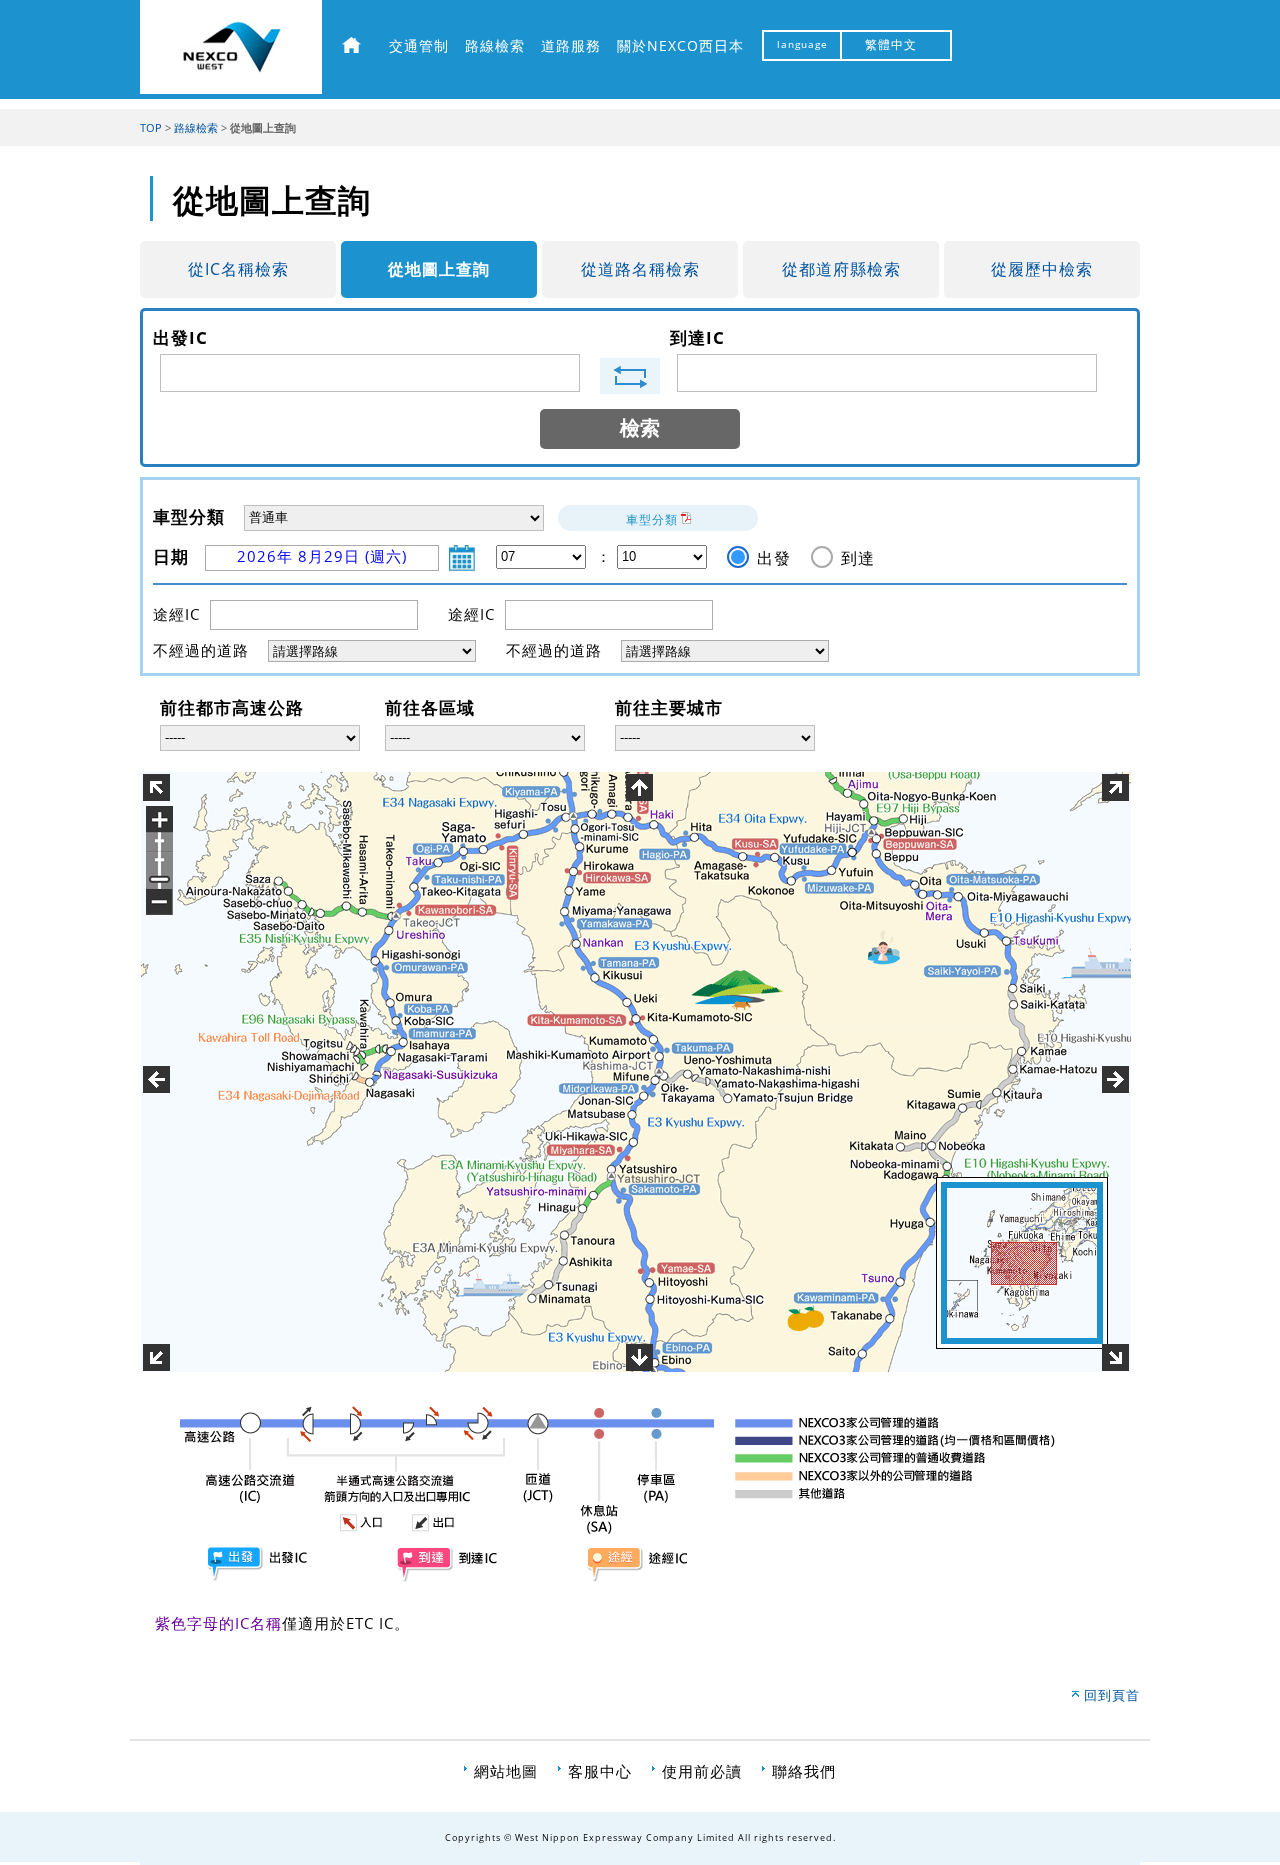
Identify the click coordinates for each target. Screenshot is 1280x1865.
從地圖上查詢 (439, 269)
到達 (858, 558)
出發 (774, 558)
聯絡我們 (804, 1771)
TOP (151, 128)
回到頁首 (1112, 1695)
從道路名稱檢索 (640, 269)
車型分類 (652, 519)
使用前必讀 (702, 1771)
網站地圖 (506, 1771)
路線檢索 (196, 128)
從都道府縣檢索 (841, 269)
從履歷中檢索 (1042, 269)
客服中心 (600, 1771)
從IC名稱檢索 (238, 269)
